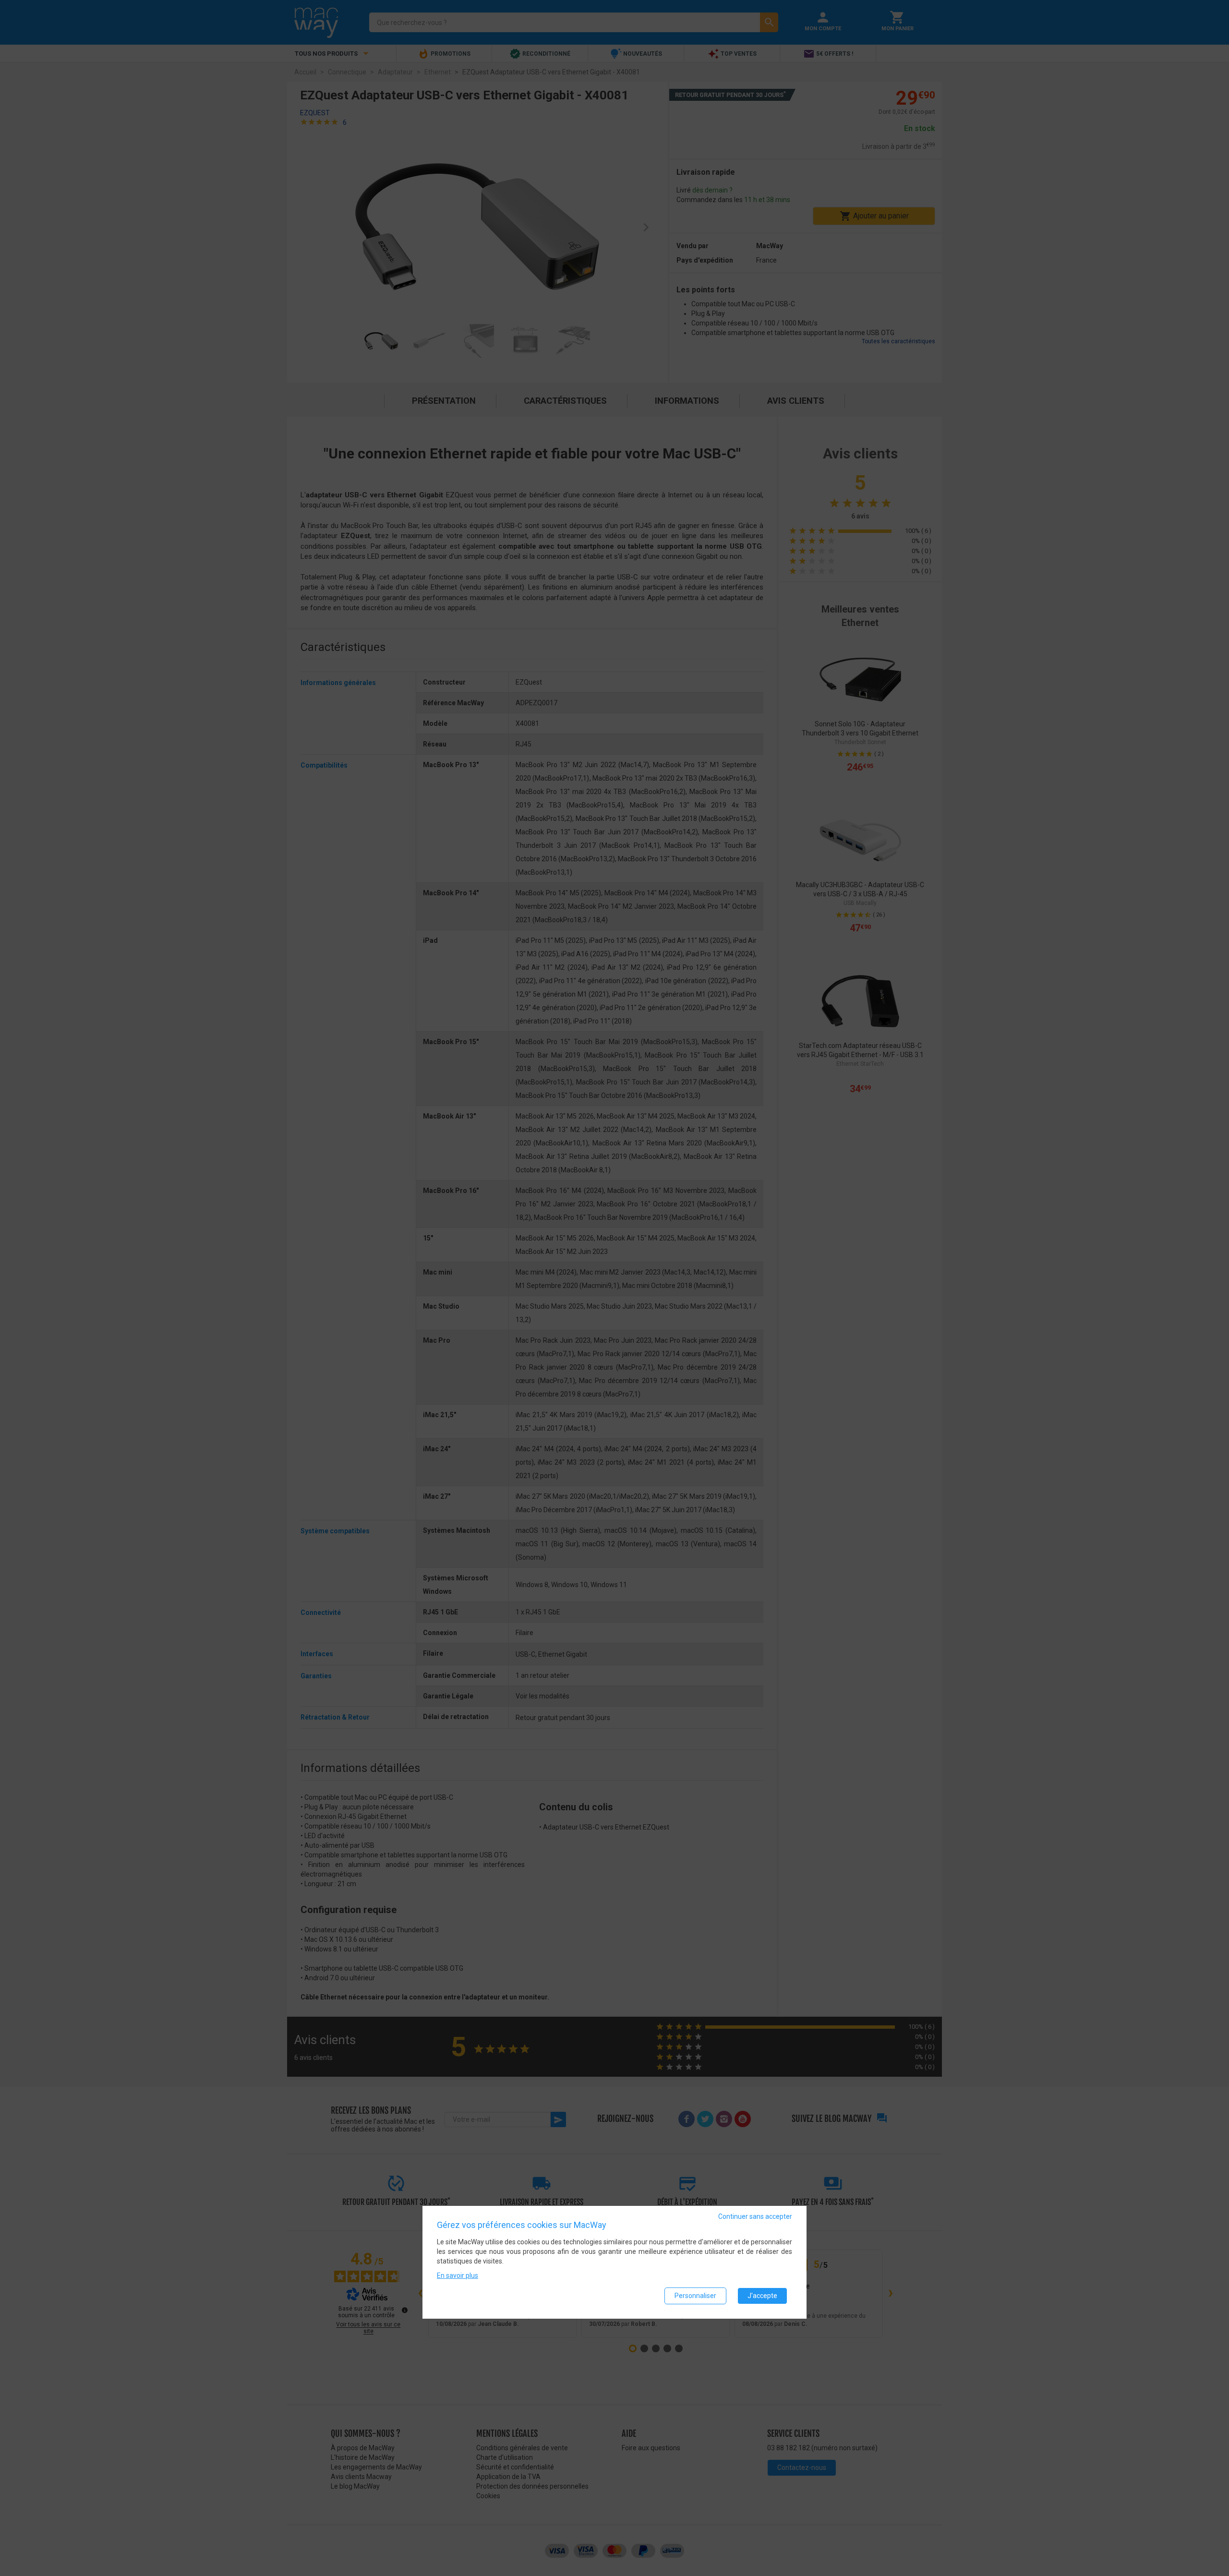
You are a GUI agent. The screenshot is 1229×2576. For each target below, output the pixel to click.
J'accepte (762, 2295)
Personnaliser (695, 2295)
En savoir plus (458, 2275)
